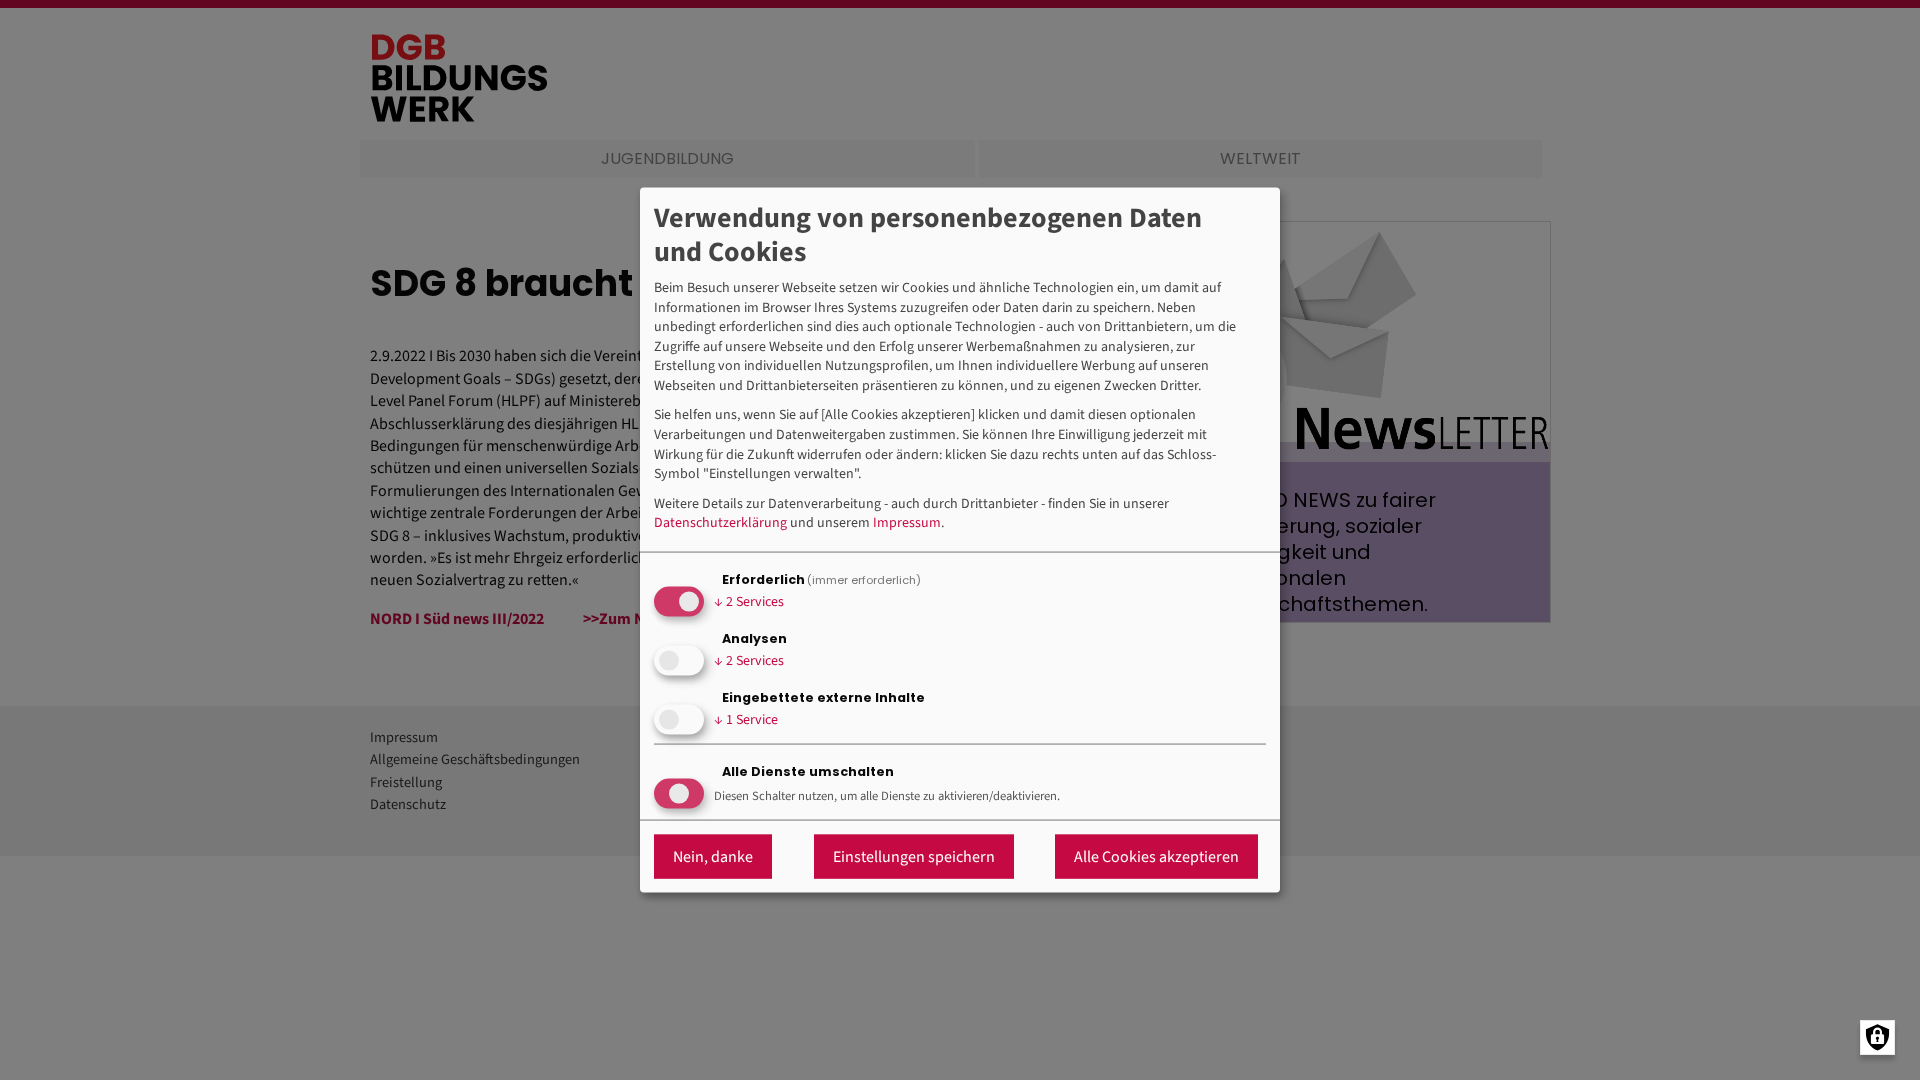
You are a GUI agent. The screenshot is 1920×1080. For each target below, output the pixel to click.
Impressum (907, 523)
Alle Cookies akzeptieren (1156, 856)
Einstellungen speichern (914, 856)
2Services (749, 602)
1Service (746, 720)
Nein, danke (713, 856)
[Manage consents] (1877, 1037)
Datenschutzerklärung (720, 523)
